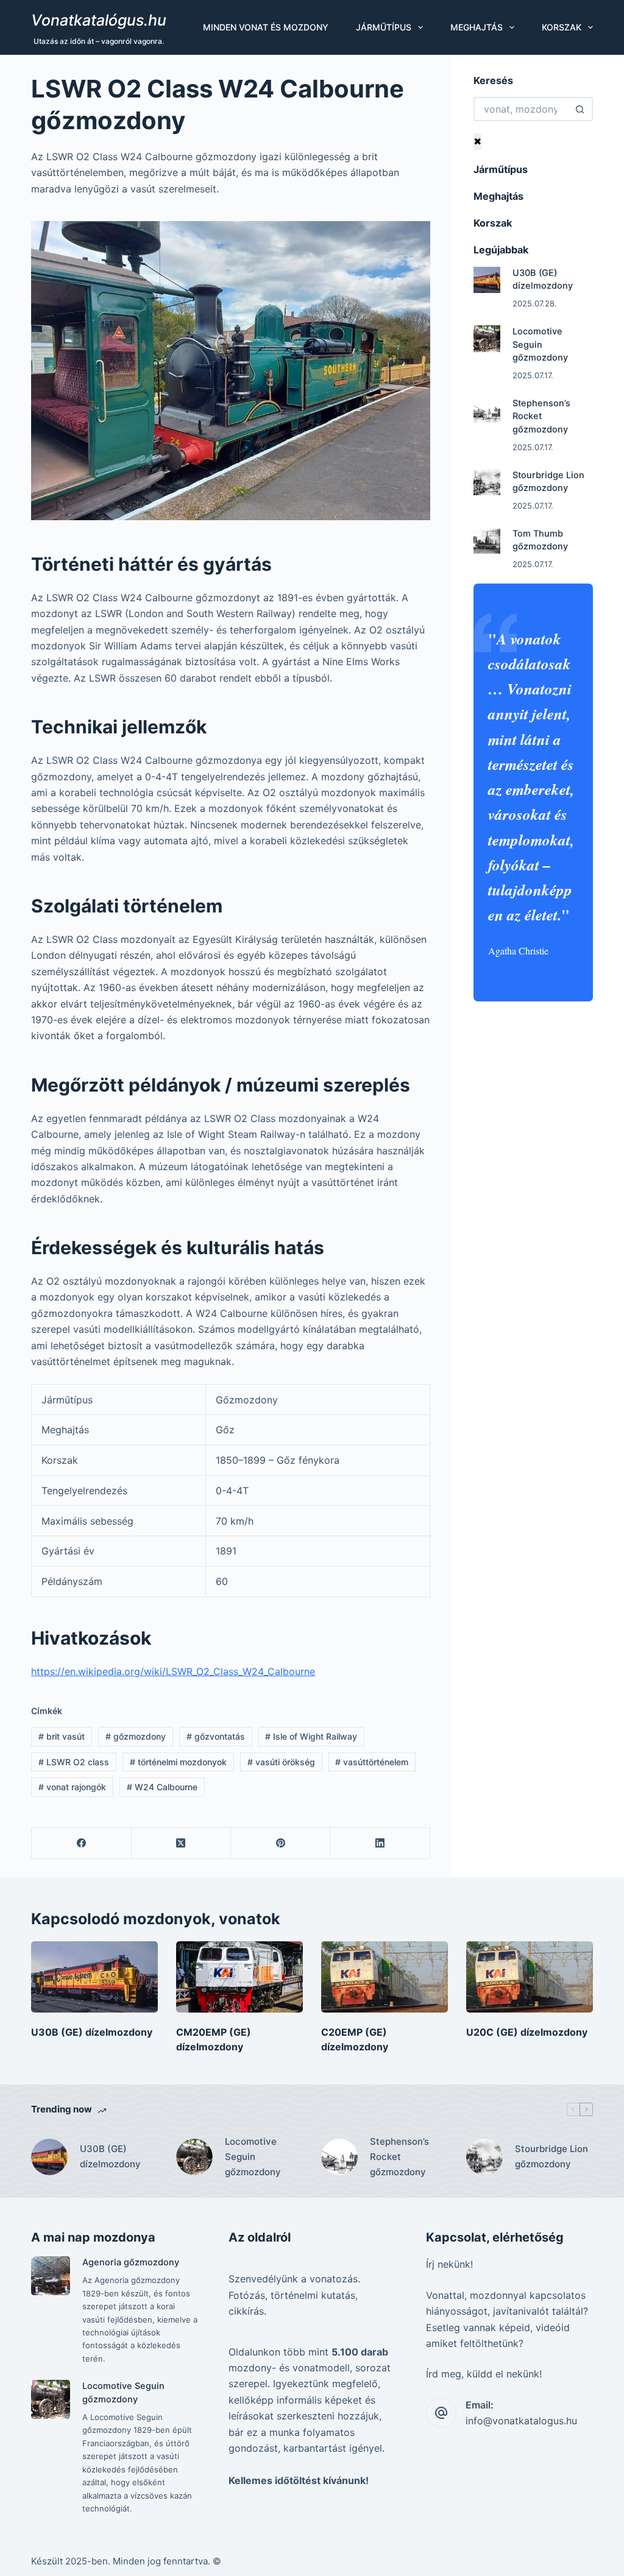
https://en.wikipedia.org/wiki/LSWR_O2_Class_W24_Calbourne (173, 1671)
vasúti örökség (281, 1762)
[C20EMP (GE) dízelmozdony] (385, 1977)
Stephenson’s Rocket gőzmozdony (541, 417)
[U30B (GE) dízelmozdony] (487, 280)
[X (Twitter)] (181, 1844)
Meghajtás (477, 27)
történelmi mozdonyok (178, 1762)
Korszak (562, 27)
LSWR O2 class (74, 1762)
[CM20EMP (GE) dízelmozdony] (239, 1977)
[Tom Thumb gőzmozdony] (487, 541)
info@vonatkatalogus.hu (521, 2421)
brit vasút (62, 1736)
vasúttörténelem (372, 1762)
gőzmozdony (136, 1736)
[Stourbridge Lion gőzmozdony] (487, 482)
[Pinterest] (281, 1844)
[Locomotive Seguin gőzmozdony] (487, 339)
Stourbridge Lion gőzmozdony (551, 2156)
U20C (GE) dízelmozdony (527, 2032)
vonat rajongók (72, 1787)
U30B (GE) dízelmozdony (92, 2032)
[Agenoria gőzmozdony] (50, 2275)
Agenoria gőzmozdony (131, 2262)
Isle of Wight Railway (311, 1736)
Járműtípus (384, 27)
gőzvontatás (216, 1736)
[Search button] (581, 109)
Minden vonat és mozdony (266, 27)
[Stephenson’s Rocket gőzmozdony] (487, 411)
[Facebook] (81, 1844)
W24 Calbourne (162, 1787)
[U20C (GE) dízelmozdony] (530, 1977)
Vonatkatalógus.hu (99, 20)
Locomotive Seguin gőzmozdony (540, 345)
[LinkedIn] (380, 1844)
